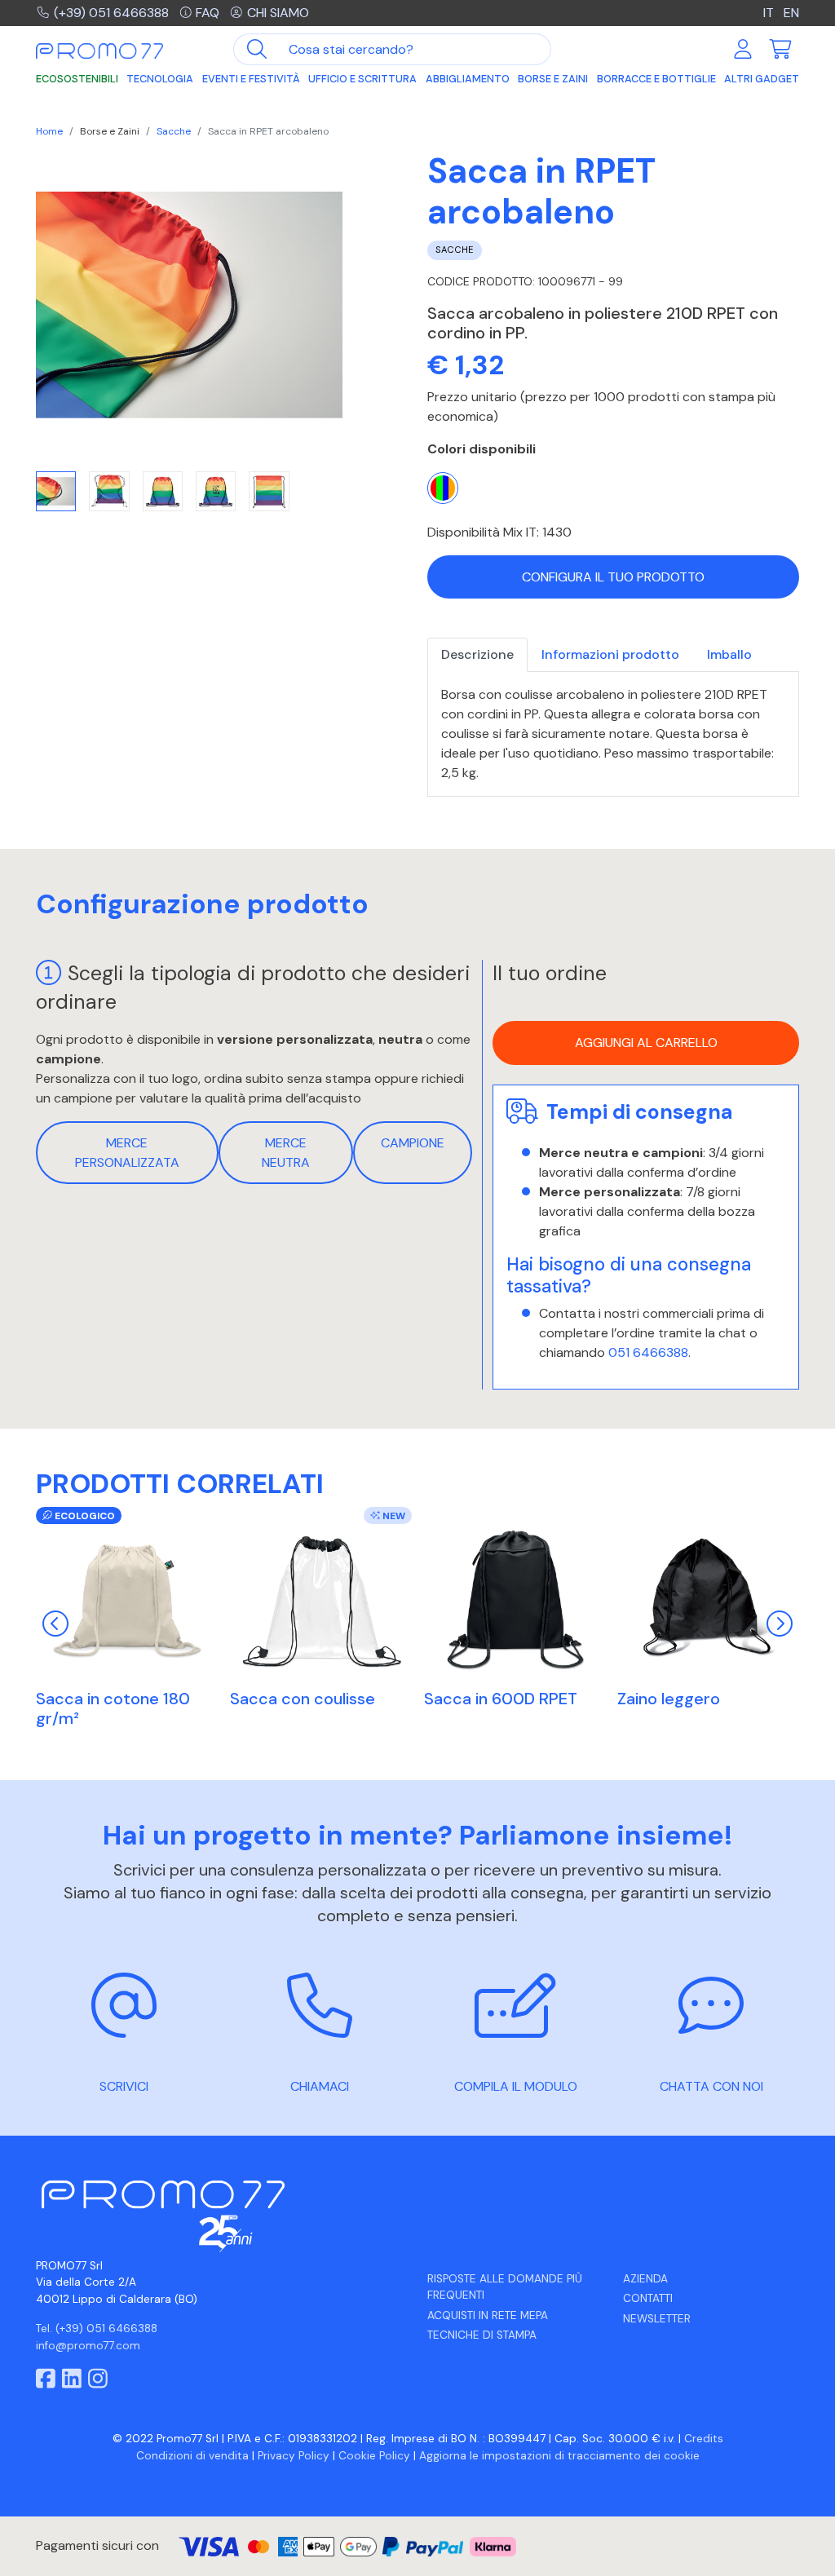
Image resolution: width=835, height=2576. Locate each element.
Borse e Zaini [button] (553, 79)
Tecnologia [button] (160, 79)
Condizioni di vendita (192, 2456)
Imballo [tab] (729, 654)
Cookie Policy (374, 2456)
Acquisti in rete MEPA (488, 2315)
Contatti (648, 2298)
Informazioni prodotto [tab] (610, 654)
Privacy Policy (294, 2456)
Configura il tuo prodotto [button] (613, 577)
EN (791, 13)
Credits (704, 2439)
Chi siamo (278, 13)
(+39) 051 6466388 (111, 13)
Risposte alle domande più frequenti (505, 2287)
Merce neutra (286, 1153)
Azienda (645, 2279)
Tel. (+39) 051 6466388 (97, 2329)
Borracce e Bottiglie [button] (656, 79)
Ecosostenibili (77, 79)
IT (770, 13)
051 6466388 (648, 1352)
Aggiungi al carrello (646, 1043)
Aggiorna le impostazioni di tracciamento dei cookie (559, 2456)
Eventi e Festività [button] (251, 79)
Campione (413, 1143)
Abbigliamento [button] (468, 79)
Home (49, 131)
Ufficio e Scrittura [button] (362, 79)
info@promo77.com (88, 2346)
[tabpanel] (613, 734)
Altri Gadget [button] (762, 79)
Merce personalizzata (127, 1153)
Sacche (174, 131)
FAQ (208, 13)
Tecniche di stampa (482, 2335)
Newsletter (657, 2319)
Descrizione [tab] (477, 654)
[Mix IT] (443, 488)
